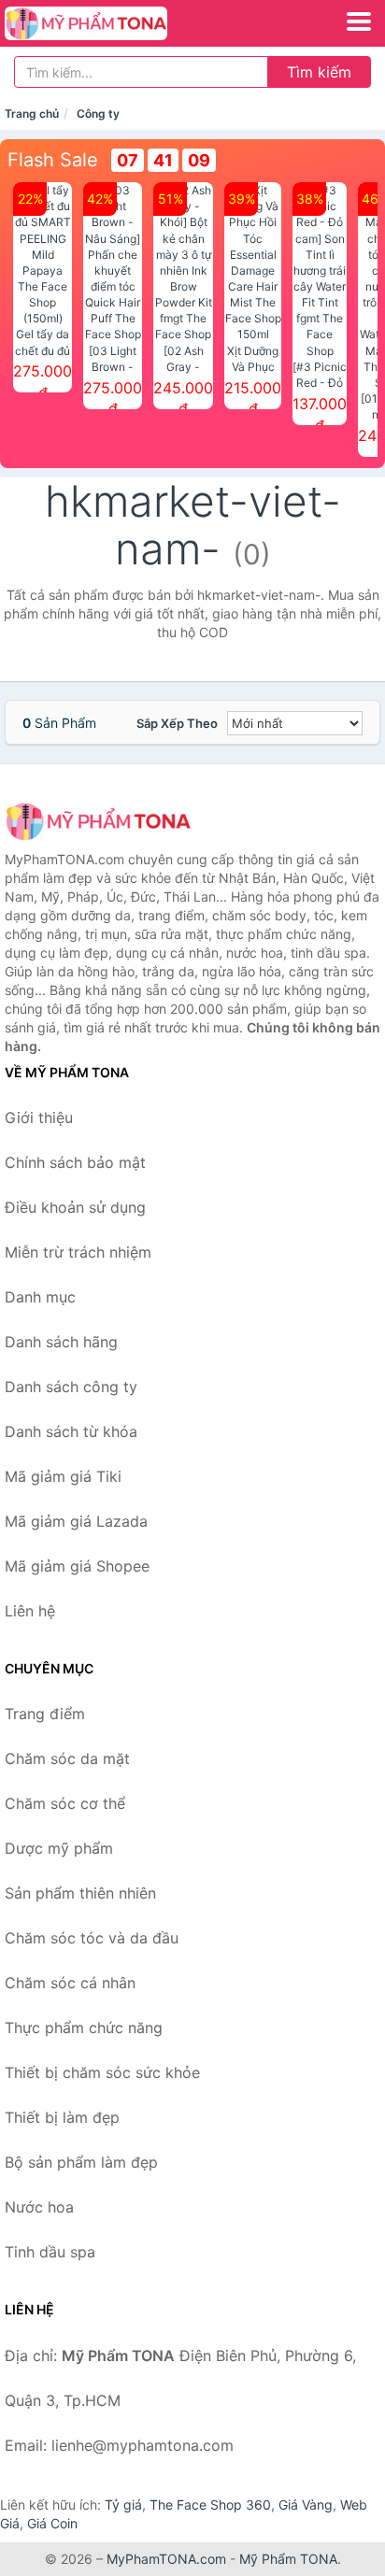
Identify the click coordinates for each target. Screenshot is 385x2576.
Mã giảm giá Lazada (76, 1521)
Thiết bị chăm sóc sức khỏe (102, 2072)
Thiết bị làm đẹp (62, 2117)
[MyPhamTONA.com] (117, 23)
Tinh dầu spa (50, 2252)
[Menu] (359, 21)
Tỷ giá (123, 2505)
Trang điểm (45, 1714)
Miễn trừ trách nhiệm (78, 1252)
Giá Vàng (306, 2505)
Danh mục (40, 1297)
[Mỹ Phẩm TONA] (98, 821)
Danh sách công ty (71, 1387)
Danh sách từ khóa (71, 1431)
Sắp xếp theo (177, 723)
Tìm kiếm (319, 72)
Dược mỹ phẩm (59, 1848)
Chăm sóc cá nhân (70, 1983)
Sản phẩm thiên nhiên (80, 1893)
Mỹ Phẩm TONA (288, 2559)
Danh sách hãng (61, 1342)
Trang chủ (32, 114)
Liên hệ (30, 1611)
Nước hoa (39, 2207)
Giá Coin (52, 2523)
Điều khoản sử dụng (75, 1207)
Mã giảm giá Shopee (77, 1566)
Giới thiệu (39, 1117)
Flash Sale (53, 160)
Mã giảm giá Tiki (63, 1476)
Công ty (98, 114)
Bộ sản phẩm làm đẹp (81, 2162)
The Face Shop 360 (210, 2505)
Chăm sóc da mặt (67, 1758)
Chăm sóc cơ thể (65, 1803)
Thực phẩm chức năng (84, 2028)
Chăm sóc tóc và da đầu (92, 1938)
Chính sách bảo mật (75, 1162)
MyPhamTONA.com (166, 2559)
